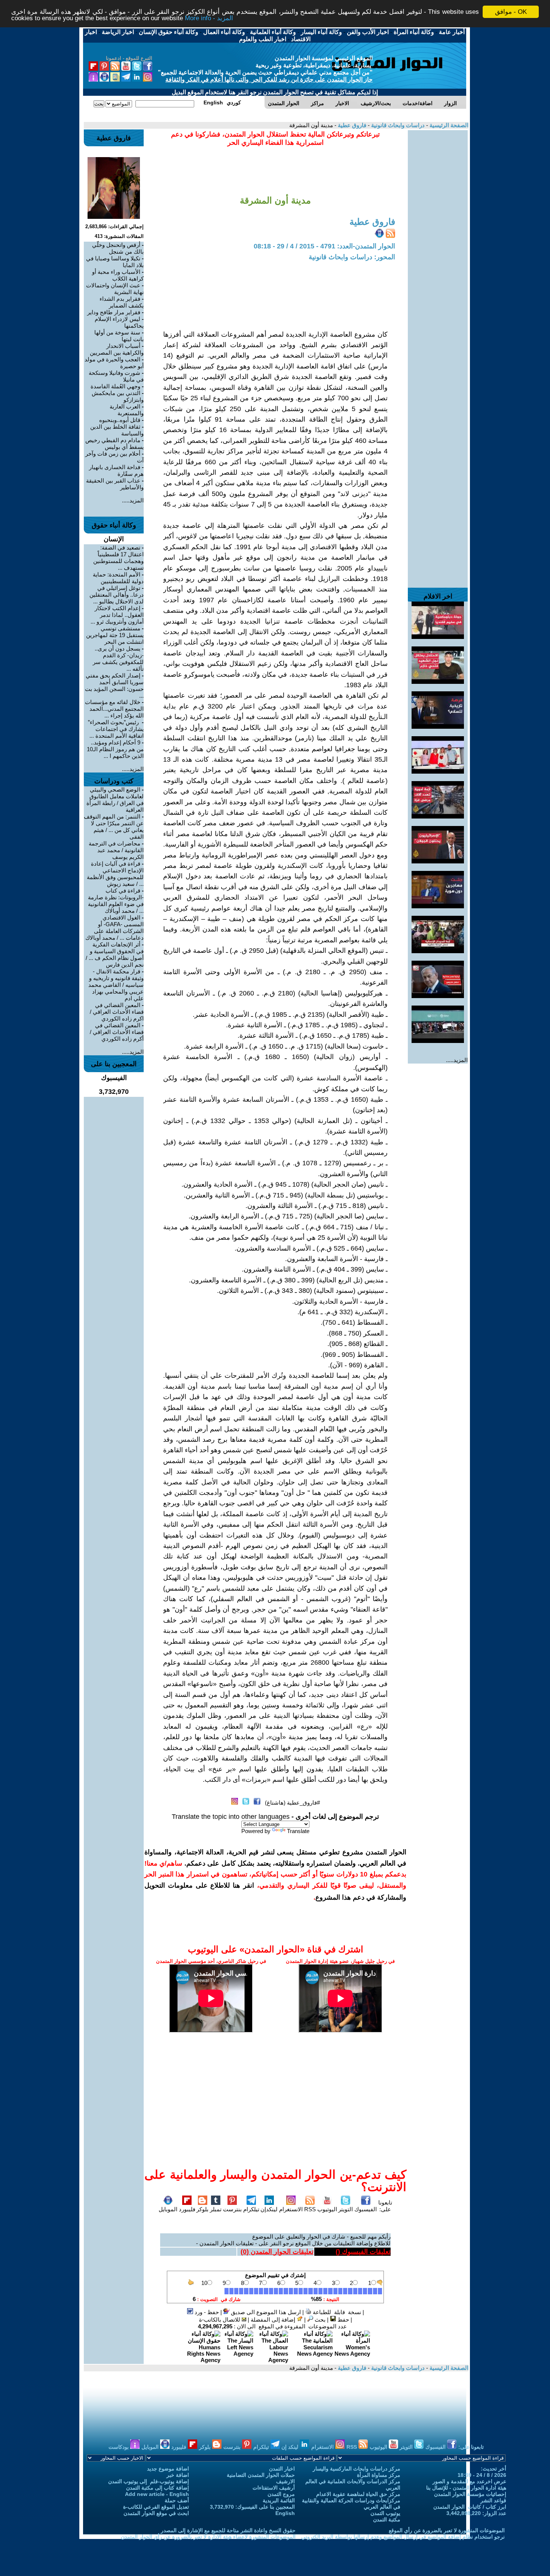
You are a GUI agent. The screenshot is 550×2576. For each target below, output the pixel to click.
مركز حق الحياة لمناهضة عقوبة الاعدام (358, 2494)
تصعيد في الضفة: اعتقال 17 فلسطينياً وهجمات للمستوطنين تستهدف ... (118, 558)
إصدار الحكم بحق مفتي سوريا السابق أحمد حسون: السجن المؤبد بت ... (114, 686)
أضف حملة (177, 2500)
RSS (310, 2209)
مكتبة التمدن (387, 2520)
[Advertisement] (438, 242)
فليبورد (187, 2209)
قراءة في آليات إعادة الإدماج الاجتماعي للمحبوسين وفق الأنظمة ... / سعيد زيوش (115, 874)
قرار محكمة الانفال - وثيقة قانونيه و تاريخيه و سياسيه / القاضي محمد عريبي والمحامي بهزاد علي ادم (116, 985)
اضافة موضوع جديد (168, 2469)
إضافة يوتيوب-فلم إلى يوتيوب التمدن (149, 2481)
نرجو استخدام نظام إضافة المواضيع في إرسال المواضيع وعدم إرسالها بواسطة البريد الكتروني (403, 2537)
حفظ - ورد (206, 2312)
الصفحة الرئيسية (448, 125)
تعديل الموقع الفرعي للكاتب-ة (156, 2507)
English (285, 2513)
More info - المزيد (209, 19)
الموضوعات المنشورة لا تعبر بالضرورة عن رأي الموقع (447, 2530)
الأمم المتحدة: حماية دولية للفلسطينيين (118, 578)
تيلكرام (251, 2209)
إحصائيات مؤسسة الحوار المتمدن (470, 2494)
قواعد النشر (493, 2500)
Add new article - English (157, 2494)
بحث (319, 2320)
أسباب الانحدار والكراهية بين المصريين (117, 349)
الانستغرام (291, 2209)
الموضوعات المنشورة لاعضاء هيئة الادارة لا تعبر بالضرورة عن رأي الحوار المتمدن (208, 2537)
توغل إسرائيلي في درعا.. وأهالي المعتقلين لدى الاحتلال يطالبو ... (117, 595)
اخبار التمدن (282, 2469)
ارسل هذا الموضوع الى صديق (265, 2312)
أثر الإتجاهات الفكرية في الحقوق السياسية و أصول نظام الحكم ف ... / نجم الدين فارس (115, 954)
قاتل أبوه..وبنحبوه (120, 420)
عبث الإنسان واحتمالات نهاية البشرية (115, 289)
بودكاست (119, 2447)
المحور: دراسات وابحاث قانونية (352, 257)
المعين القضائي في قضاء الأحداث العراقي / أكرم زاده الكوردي (117, 1032)
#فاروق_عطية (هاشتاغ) (292, 1803)
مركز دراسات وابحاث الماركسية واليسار (357, 2469)
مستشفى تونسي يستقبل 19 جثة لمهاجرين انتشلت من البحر (115, 635)
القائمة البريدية (279, 2500)
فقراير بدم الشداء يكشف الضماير (122, 302)
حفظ (343, 2320)
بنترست (232, 2209)
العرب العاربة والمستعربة (127, 410)
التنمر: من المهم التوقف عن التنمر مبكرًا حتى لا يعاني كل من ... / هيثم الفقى (114, 827)
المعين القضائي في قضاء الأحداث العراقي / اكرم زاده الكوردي (117, 1012)
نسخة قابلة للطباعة (336, 2312)
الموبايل (168, 2209)
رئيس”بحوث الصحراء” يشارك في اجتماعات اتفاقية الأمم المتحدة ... (116, 729)
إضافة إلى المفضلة (274, 2320)
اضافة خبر (178, 2475)
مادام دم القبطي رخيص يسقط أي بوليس (114, 443)
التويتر (346, 2209)
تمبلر (216, 2209)
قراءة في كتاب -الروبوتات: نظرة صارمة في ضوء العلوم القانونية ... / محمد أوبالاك (116, 901)
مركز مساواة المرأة (379, 2475)
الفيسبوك (366, 2209)
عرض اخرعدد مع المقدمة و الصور (469, 2481)
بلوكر (202, 2209)
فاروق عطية (351, 125)
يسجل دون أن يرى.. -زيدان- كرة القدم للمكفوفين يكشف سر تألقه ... (118, 659)
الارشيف (285, 2481)
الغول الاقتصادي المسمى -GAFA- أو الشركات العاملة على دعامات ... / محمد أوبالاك (114, 928)
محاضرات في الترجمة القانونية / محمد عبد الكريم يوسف (116, 850)
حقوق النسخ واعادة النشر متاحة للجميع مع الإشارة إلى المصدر (228, 2530)
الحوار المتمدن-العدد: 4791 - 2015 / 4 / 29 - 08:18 (324, 246)
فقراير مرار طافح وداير (114, 312)
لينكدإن (269, 2209)
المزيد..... (457, 1060)
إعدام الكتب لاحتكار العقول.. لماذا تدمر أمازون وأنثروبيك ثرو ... (117, 615)
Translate (298, 1831)
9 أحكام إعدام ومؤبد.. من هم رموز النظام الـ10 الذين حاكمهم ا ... (115, 749)
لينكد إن (291, 2447)
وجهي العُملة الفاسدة (115, 386)
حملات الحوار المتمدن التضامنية (261, 2475)
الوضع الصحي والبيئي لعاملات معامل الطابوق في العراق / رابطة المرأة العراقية (115, 800)
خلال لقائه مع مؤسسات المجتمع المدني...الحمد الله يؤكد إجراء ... (114, 709)
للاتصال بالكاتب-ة (220, 2320)
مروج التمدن (281, 2494)
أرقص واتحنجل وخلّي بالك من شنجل (118, 248)
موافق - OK (511, 12)
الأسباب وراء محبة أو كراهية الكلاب (118, 275)
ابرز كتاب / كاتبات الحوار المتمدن (470, 2507)
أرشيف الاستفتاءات (274, 2488)
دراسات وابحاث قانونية (397, 125)
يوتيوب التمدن (385, 2513)
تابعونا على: (385, 2206)
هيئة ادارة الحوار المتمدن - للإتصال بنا (466, 2488)
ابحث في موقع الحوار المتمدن (156, 2513)
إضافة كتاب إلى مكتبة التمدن (158, 2488)
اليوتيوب (327, 2209)
